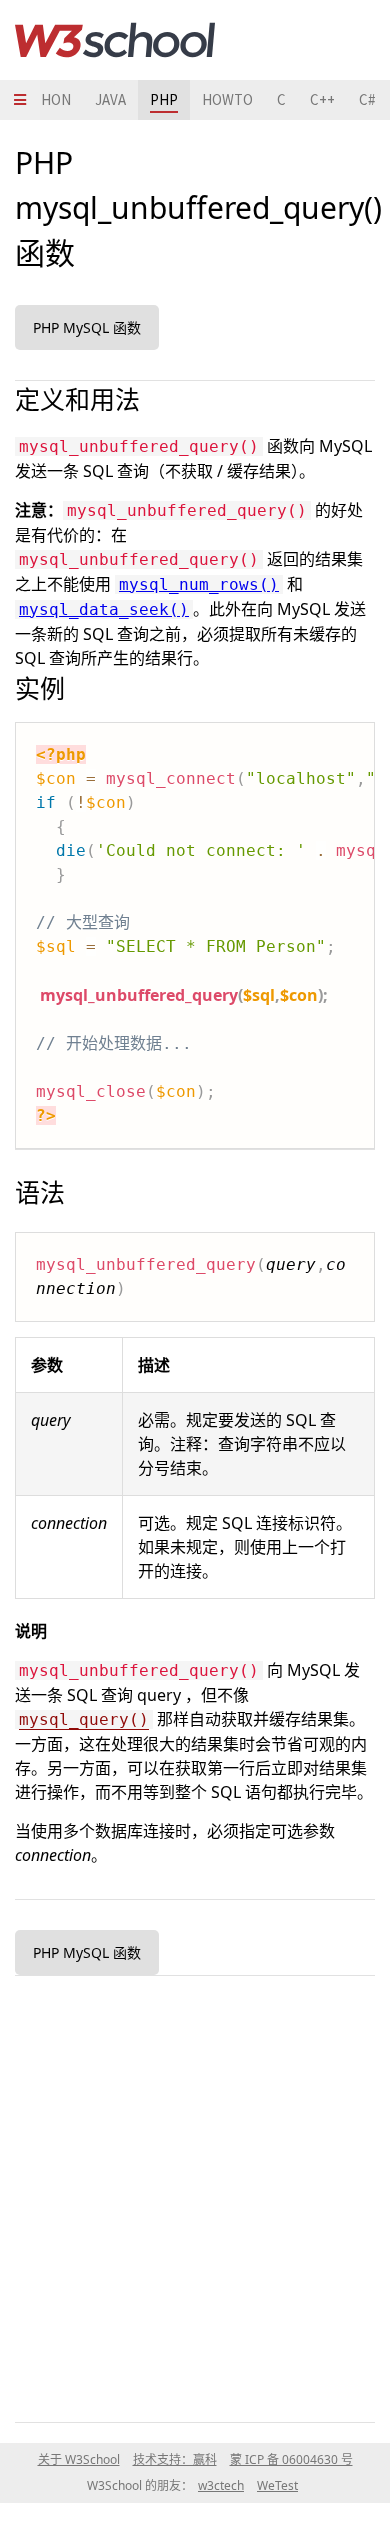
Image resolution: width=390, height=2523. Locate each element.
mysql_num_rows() (199, 584)
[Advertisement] (195, 2195)
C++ (322, 99)
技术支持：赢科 (175, 2459)
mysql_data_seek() (104, 609)
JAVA (110, 99)
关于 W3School (79, 2459)
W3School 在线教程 (115, 40)
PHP (164, 99)
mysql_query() (84, 1719)
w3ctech (221, 2485)
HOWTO (227, 99)
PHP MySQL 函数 (87, 327)
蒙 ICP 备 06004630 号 (291, 2459)
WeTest (277, 2485)
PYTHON (43, 99)
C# (367, 99)
